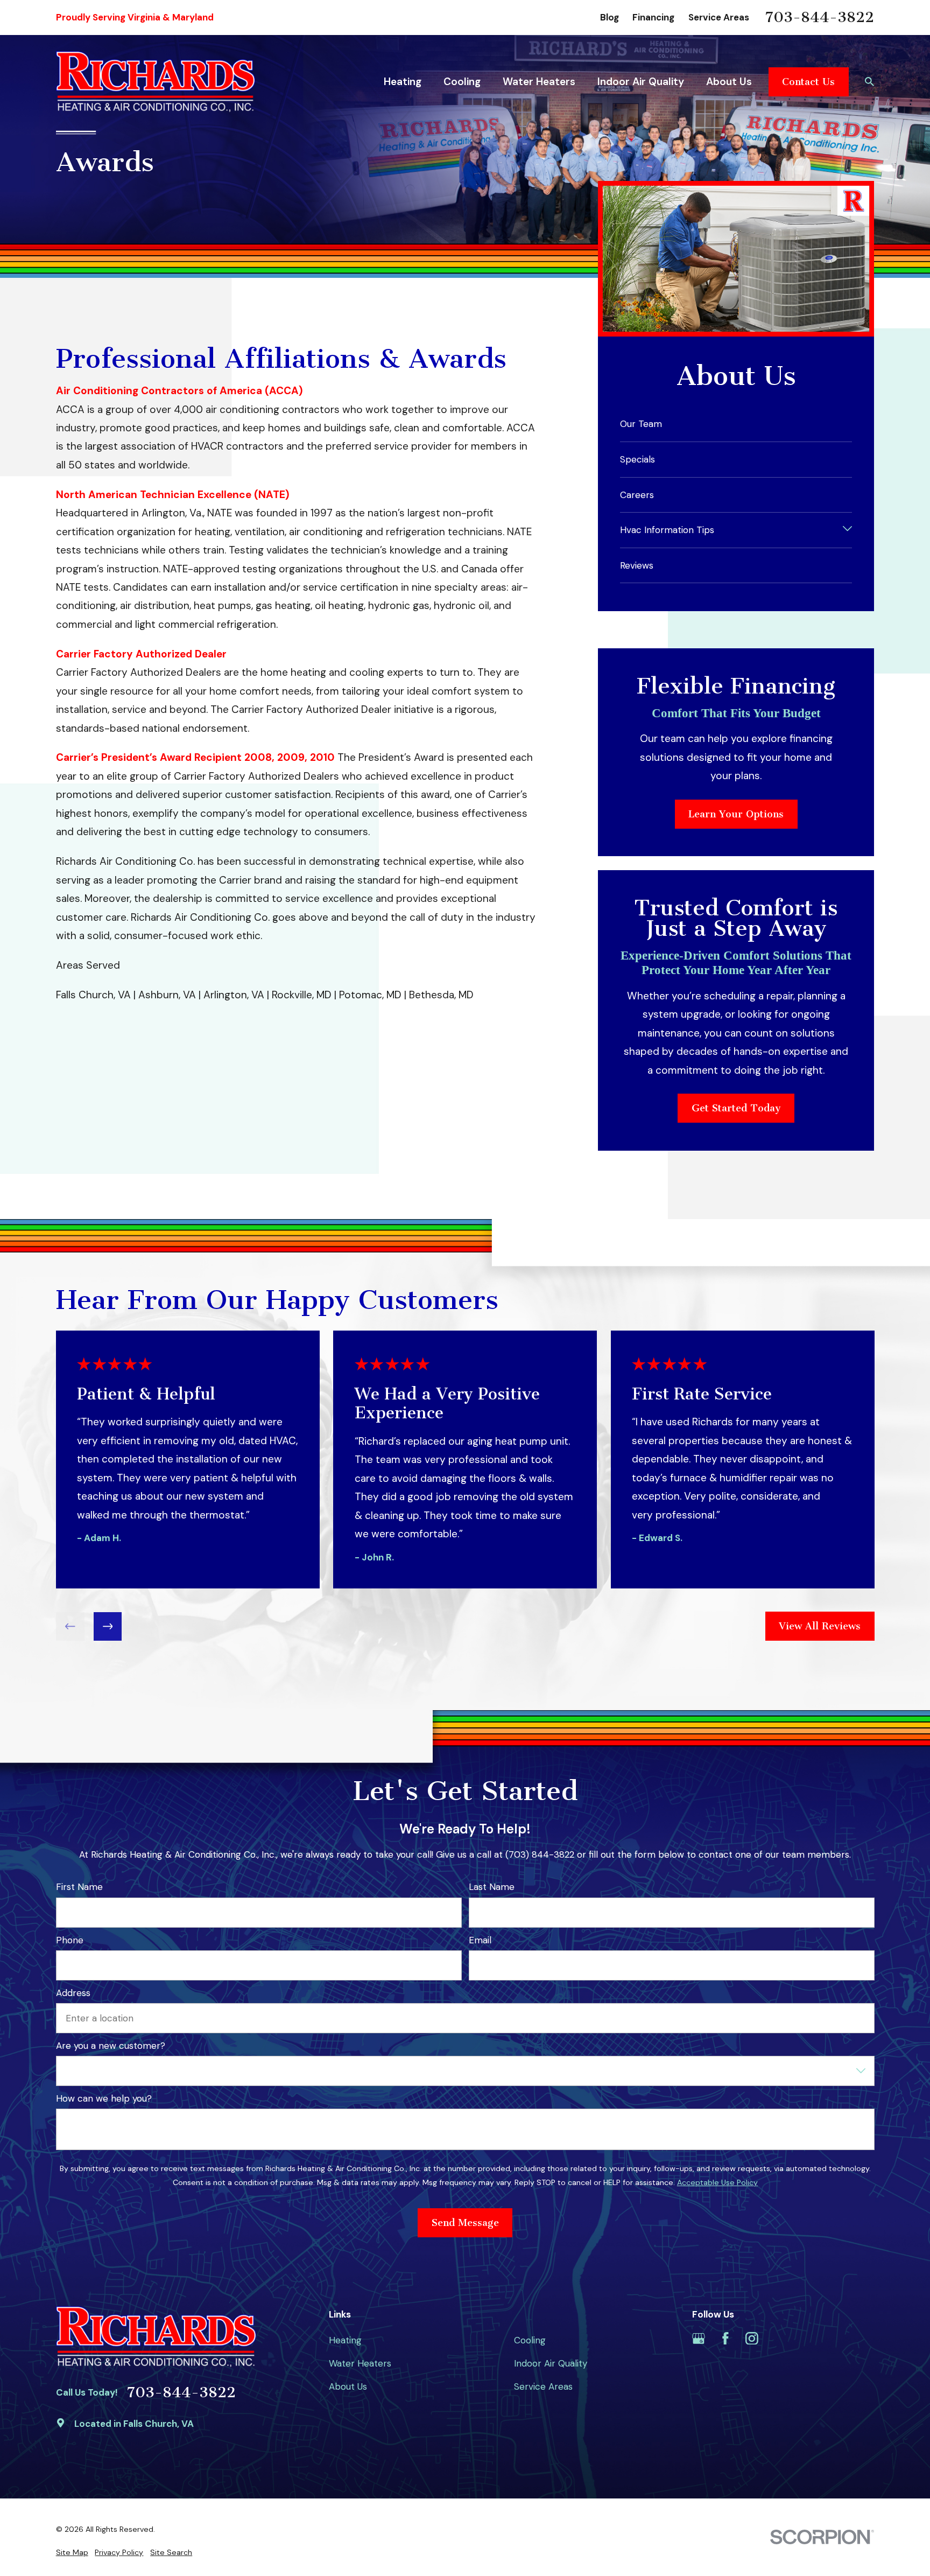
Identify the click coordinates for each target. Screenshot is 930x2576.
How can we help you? (104, 2098)
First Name (79, 1887)
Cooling (530, 2340)
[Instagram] (752, 2339)
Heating (345, 2340)
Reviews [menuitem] (637, 565)
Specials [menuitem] (637, 459)
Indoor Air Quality (551, 2363)
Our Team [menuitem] (641, 424)
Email (480, 1940)
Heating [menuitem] (403, 82)
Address (73, 1992)
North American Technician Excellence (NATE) (173, 495)
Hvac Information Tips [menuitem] (667, 530)
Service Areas (719, 17)
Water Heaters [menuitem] (539, 82)
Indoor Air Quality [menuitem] (641, 82)
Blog (610, 17)
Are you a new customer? (111, 2046)
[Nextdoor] (805, 2339)
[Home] (156, 82)
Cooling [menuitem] (462, 82)
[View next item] (107, 1626)
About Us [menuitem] (729, 82)
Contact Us (808, 82)
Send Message (465, 2223)
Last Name (491, 1887)
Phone (70, 1940)
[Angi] (778, 2339)
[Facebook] (725, 2339)
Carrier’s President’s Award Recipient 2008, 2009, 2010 (195, 757)
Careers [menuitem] (637, 495)
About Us (348, 2386)
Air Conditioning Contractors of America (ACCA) (179, 391)
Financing (653, 17)
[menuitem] (72, 2553)
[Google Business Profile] (699, 2339)
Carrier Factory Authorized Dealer (141, 654)
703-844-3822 (820, 18)
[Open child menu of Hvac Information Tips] (847, 530)
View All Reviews (820, 1626)
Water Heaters (360, 2363)
